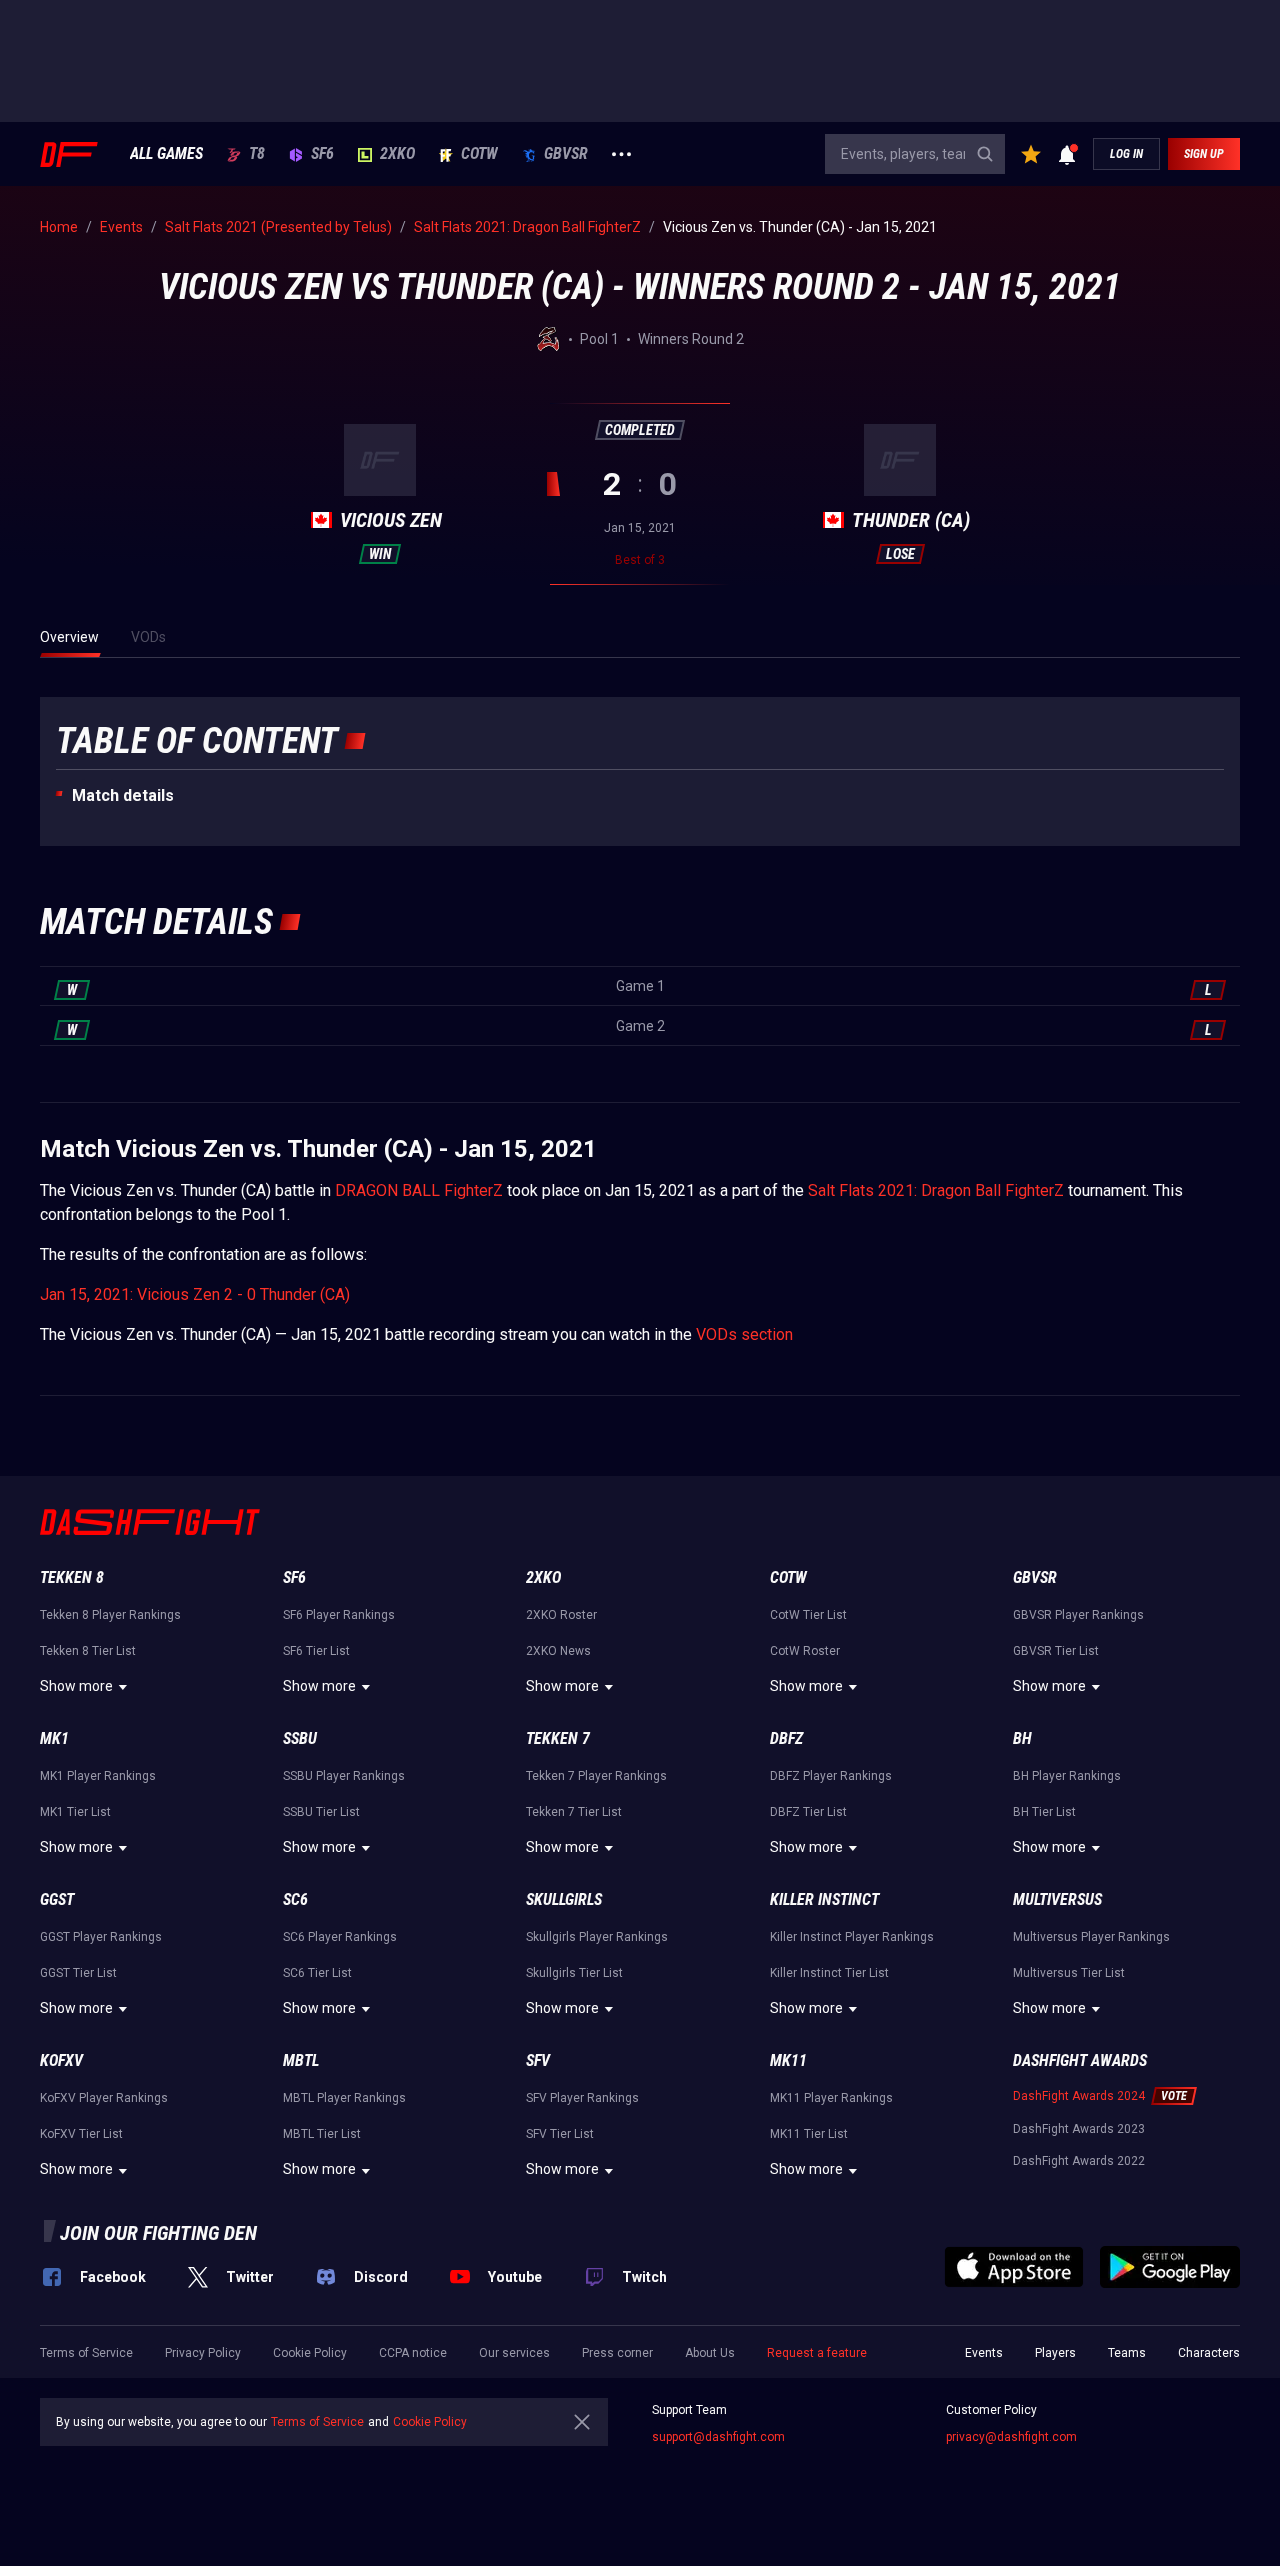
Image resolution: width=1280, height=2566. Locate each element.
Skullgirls (564, 1899)
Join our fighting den (158, 2233)
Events (984, 2353)
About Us (710, 2353)
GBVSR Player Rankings (1078, 1615)
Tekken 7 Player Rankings (596, 1776)
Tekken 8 (72, 1577)
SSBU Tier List (321, 1812)
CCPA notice (413, 2353)
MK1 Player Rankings (98, 1776)
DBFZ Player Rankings (831, 1776)
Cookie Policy (310, 2353)
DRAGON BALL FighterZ (419, 1190)
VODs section (744, 1334)
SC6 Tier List (317, 1973)
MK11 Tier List (809, 2134)
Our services (514, 2353)
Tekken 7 (558, 1738)
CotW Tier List (808, 1615)
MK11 (788, 2060)
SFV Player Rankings (582, 2098)
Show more (76, 1686)
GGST (57, 1899)
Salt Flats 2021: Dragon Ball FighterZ (936, 1190)
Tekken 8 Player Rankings (110, 1615)
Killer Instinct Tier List (829, 1973)
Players (1055, 2353)
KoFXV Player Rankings (104, 2098)
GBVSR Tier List (1056, 1651)
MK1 (54, 1738)
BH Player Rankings (1067, 1776)
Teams (1127, 2353)
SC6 (295, 1899)
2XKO (397, 154)
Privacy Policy (203, 2353)
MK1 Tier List (75, 1812)
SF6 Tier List (316, 1651)
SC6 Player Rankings (340, 1937)
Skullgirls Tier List (574, 1973)
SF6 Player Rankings (339, 1615)
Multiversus (1057, 1899)
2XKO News (558, 1651)
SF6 (322, 154)
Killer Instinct (824, 1899)
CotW (479, 154)
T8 (257, 154)
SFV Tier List (560, 2134)
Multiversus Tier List (1069, 1973)
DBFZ (786, 1738)
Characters (1209, 2353)
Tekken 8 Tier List (88, 1651)
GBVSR (566, 154)
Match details (123, 795)
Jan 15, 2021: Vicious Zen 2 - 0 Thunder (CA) (195, 1294)
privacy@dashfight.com (1011, 2437)
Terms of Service (86, 2353)
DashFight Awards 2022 (1079, 2161)
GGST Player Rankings (101, 1937)
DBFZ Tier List (808, 1812)
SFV (538, 2060)
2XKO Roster (561, 1615)
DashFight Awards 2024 (1079, 2096)
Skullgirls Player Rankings (597, 1937)
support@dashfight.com (718, 2437)
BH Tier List (1044, 1812)
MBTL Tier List (322, 2134)
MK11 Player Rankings (831, 2098)
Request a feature (817, 2353)
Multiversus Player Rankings (1091, 1937)
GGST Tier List (78, 1973)
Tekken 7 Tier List (574, 1812)
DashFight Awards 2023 (1079, 2129)
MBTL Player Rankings (344, 2098)
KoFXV (61, 2060)
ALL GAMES (166, 154)
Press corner (617, 2353)
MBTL (301, 2060)
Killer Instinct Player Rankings (852, 1937)
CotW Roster (805, 1651)
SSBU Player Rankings (344, 1776)
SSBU (300, 1738)
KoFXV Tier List (81, 2134)
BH (1022, 1738)
